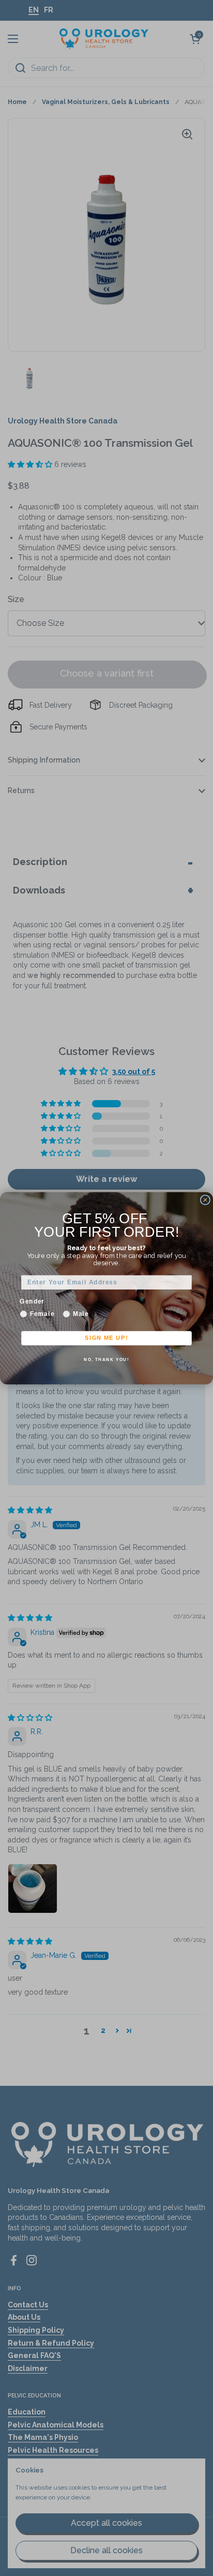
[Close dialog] (205, 1199)
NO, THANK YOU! (106, 1359)
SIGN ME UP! (106, 1338)
